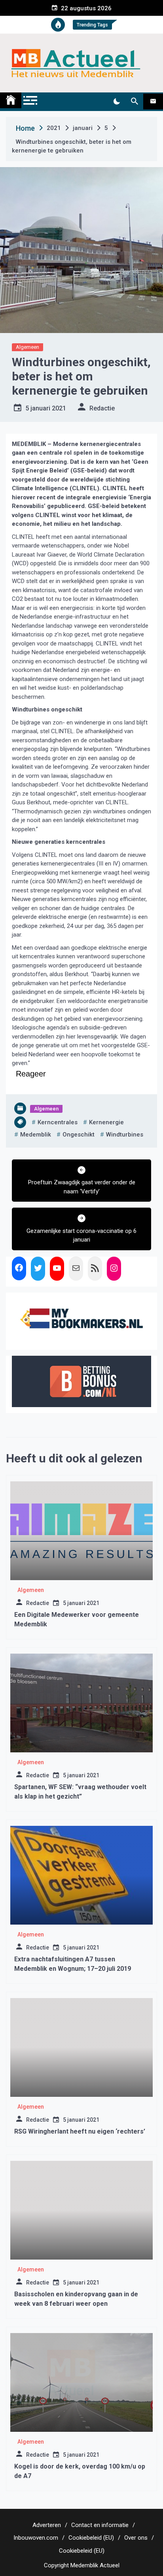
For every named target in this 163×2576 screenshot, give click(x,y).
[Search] (134, 102)
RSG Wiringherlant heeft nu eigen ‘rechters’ (80, 2131)
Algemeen (27, 347)
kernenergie (106, 1122)
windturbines (125, 1135)
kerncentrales (58, 1122)
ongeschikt (79, 1135)
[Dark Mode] (117, 102)
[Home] (11, 100)
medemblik (36, 1135)
